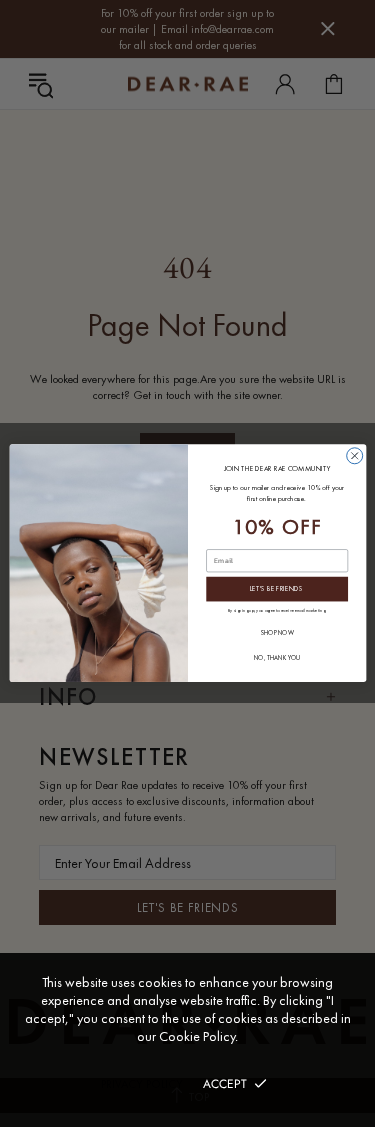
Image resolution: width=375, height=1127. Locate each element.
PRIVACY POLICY (142, 1084)
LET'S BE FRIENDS (276, 590)
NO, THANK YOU (276, 659)
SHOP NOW (276, 633)
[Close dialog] (354, 456)
